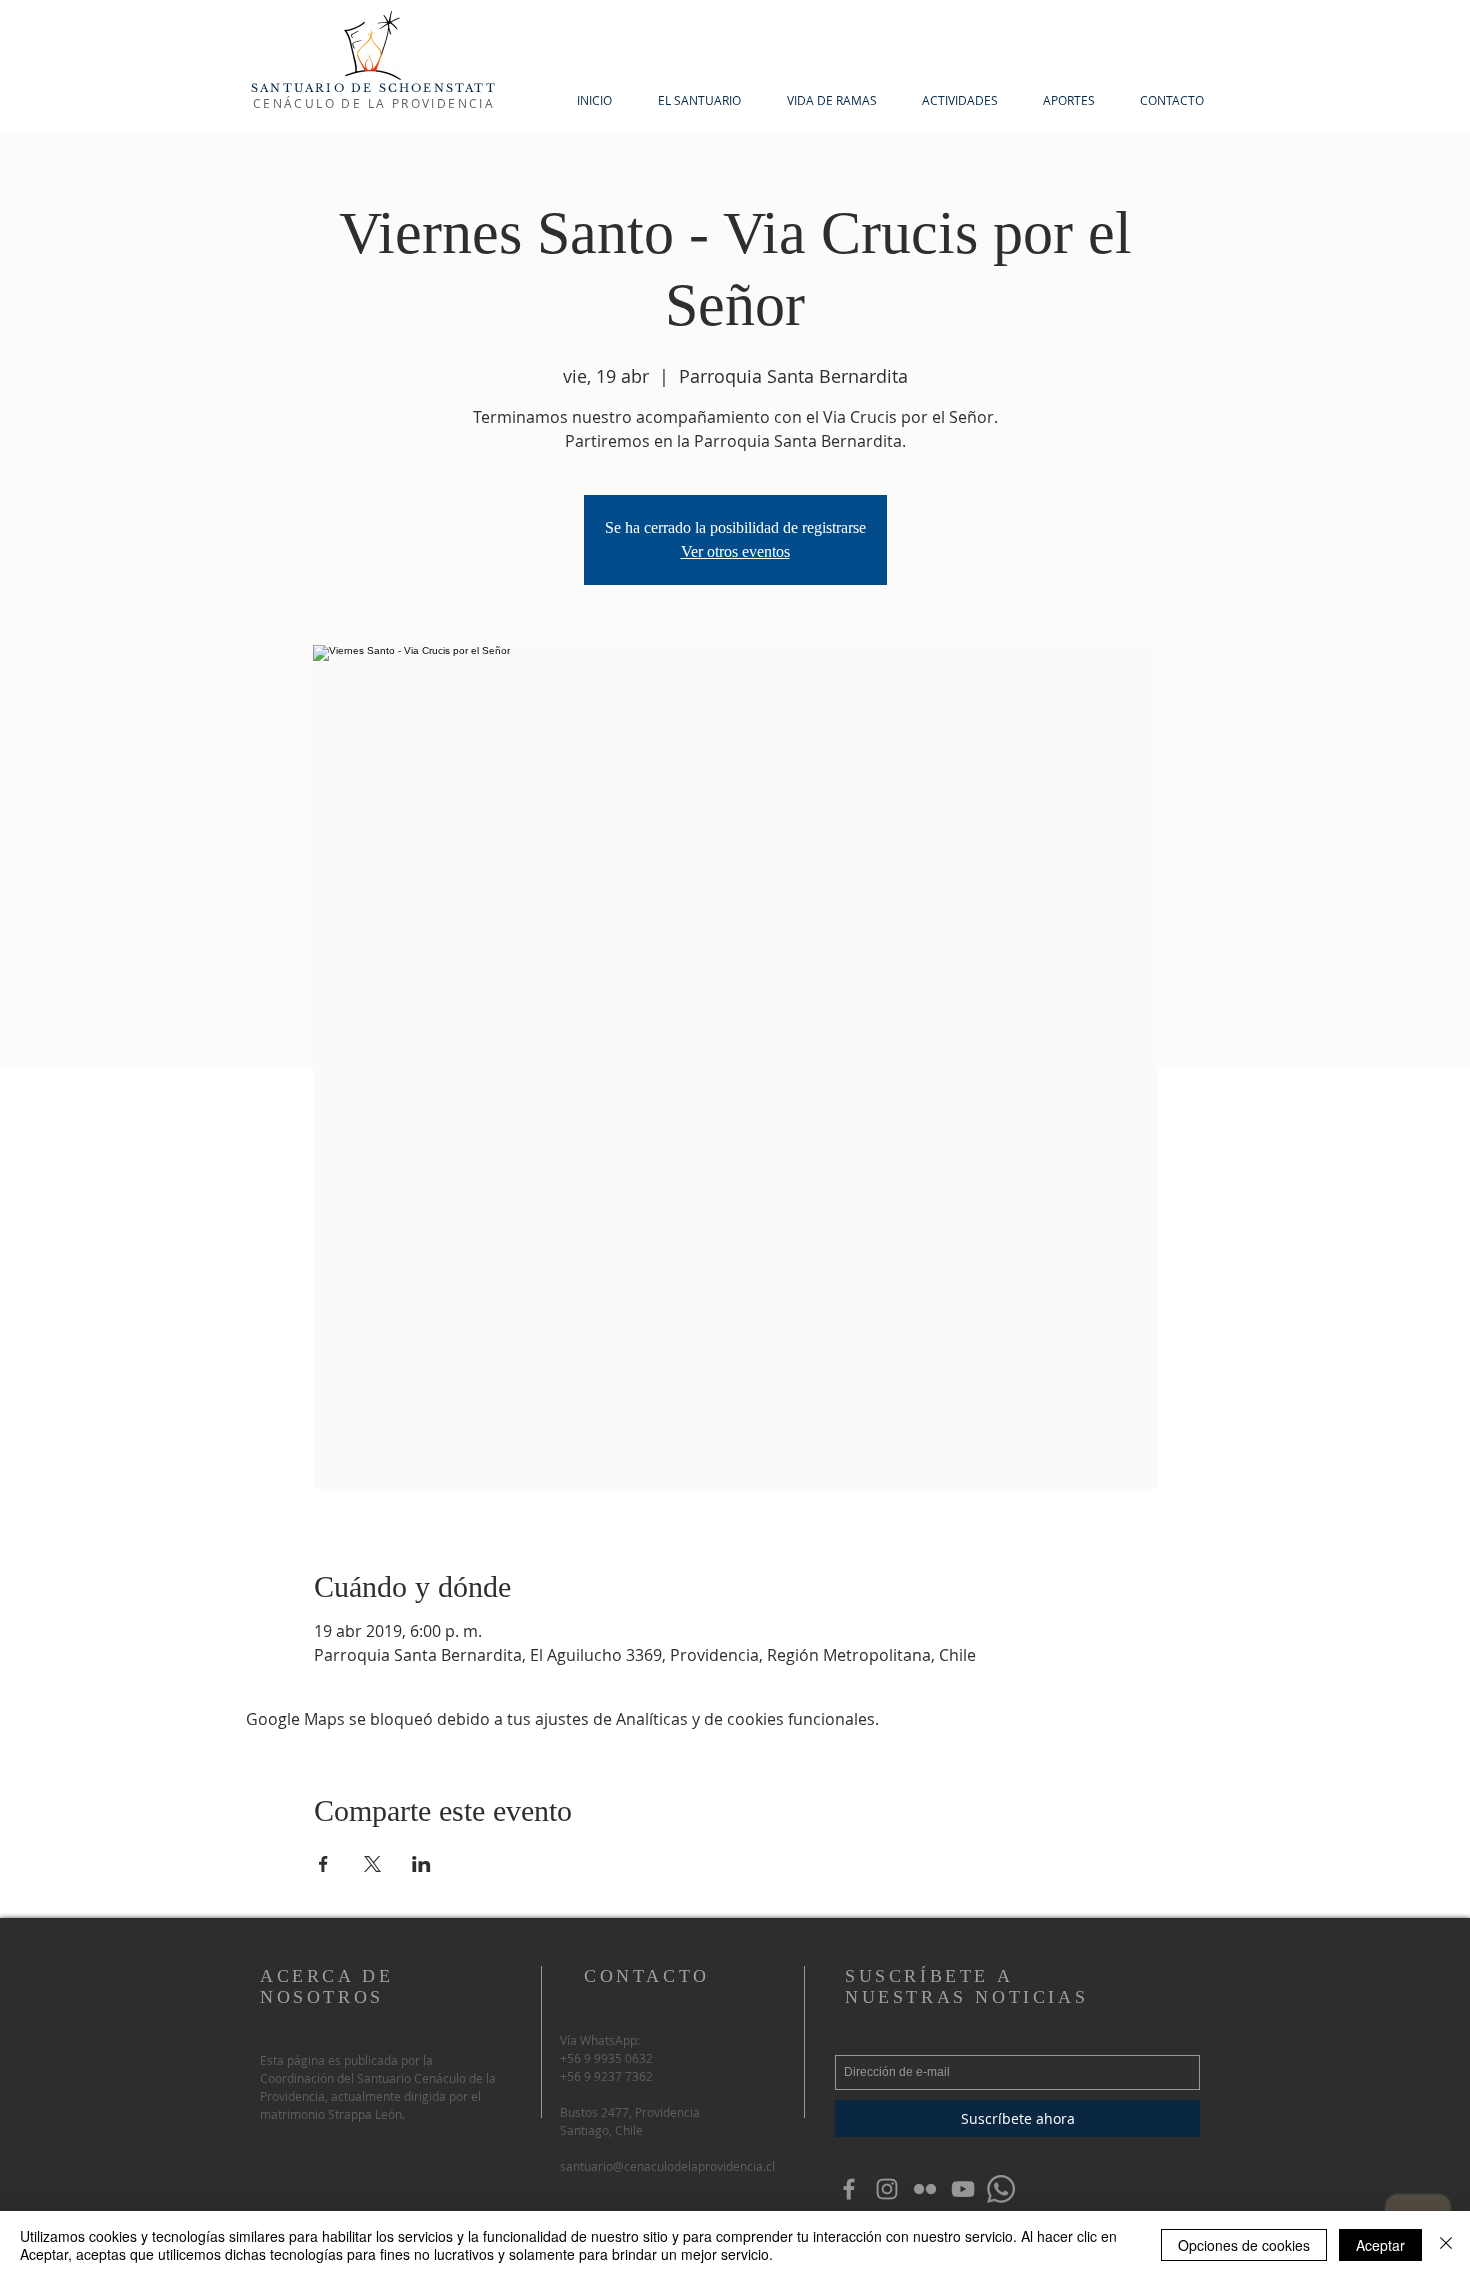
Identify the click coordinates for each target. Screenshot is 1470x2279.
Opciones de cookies (1244, 2245)
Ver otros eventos (735, 551)
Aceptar (1380, 2245)
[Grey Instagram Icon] (887, 2189)
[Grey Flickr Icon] (925, 2189)
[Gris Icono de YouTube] (963, 2189)
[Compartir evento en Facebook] (323, 1864)
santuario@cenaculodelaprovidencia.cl (667, 2166)
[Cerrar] (1446, 2245)
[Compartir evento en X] (372, 1864)
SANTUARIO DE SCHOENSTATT (374, 88)
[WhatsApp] (1001, 2189)
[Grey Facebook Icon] (849, 2189)
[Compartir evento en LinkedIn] (421, 1864)
